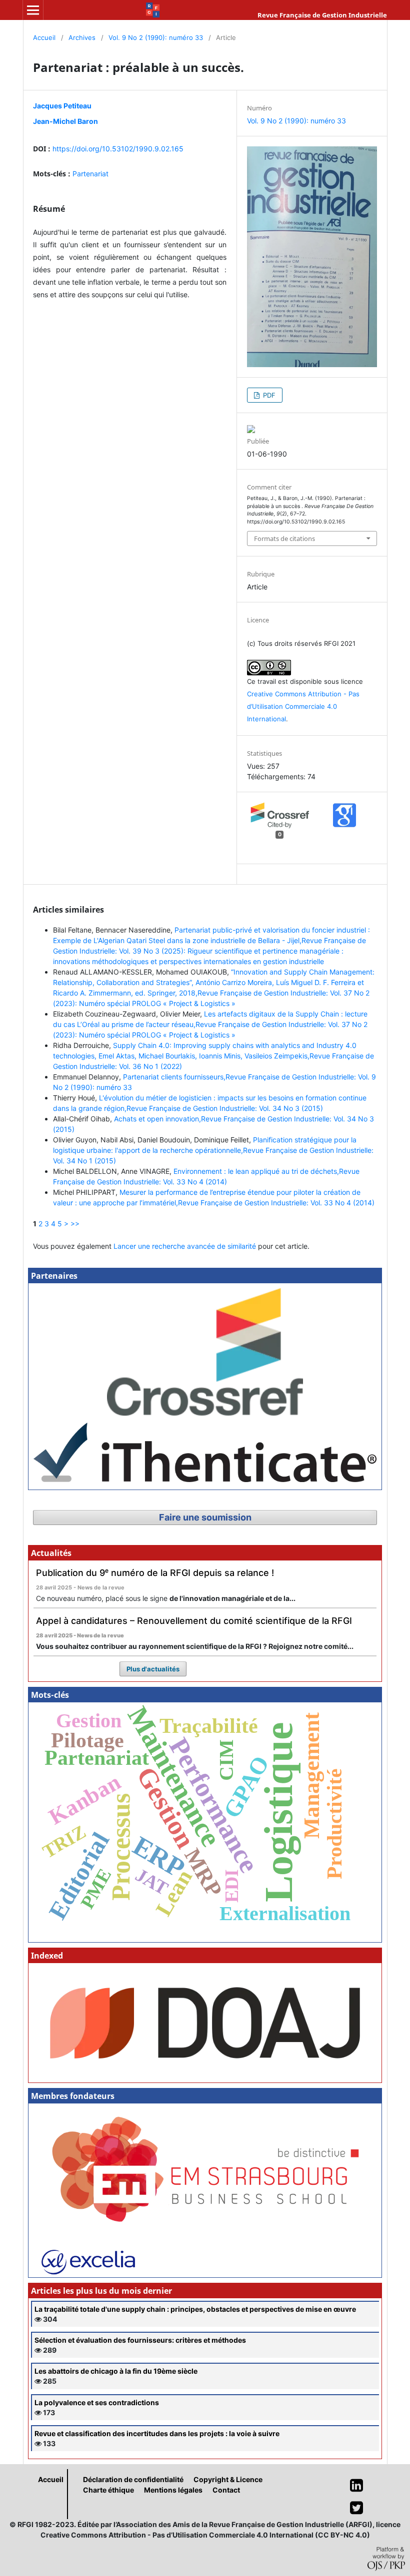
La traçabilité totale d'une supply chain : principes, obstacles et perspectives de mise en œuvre (195, 2309)
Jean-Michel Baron (65, 121)
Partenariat (90, 174)
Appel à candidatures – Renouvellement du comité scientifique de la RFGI (194, 1621)
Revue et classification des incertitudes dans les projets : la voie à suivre (157, 2433)
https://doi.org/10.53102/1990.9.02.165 (118, 149)
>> (75, 1224)
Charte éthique (108, 2490)
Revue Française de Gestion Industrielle (322, 15)
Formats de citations (284, 538)
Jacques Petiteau (62, 106)
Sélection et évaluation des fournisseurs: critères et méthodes (140, 2340)
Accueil (44, 37)
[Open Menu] (33, 10)
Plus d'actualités (153, 1669)
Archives (82, 37)
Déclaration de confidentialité (133, 2479)
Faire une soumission (205, 1517)
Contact (226, 2490)
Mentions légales (173, 2490)
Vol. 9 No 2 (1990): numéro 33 (156, 37)
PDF (268, 395)
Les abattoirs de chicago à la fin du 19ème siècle (116, 2371)
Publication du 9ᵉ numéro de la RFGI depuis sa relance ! (155, 1573)
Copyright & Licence (228, 2479)
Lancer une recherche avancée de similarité (185, 1246)
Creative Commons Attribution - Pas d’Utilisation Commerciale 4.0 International (303, 706)
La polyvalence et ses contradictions (97, 2402)
